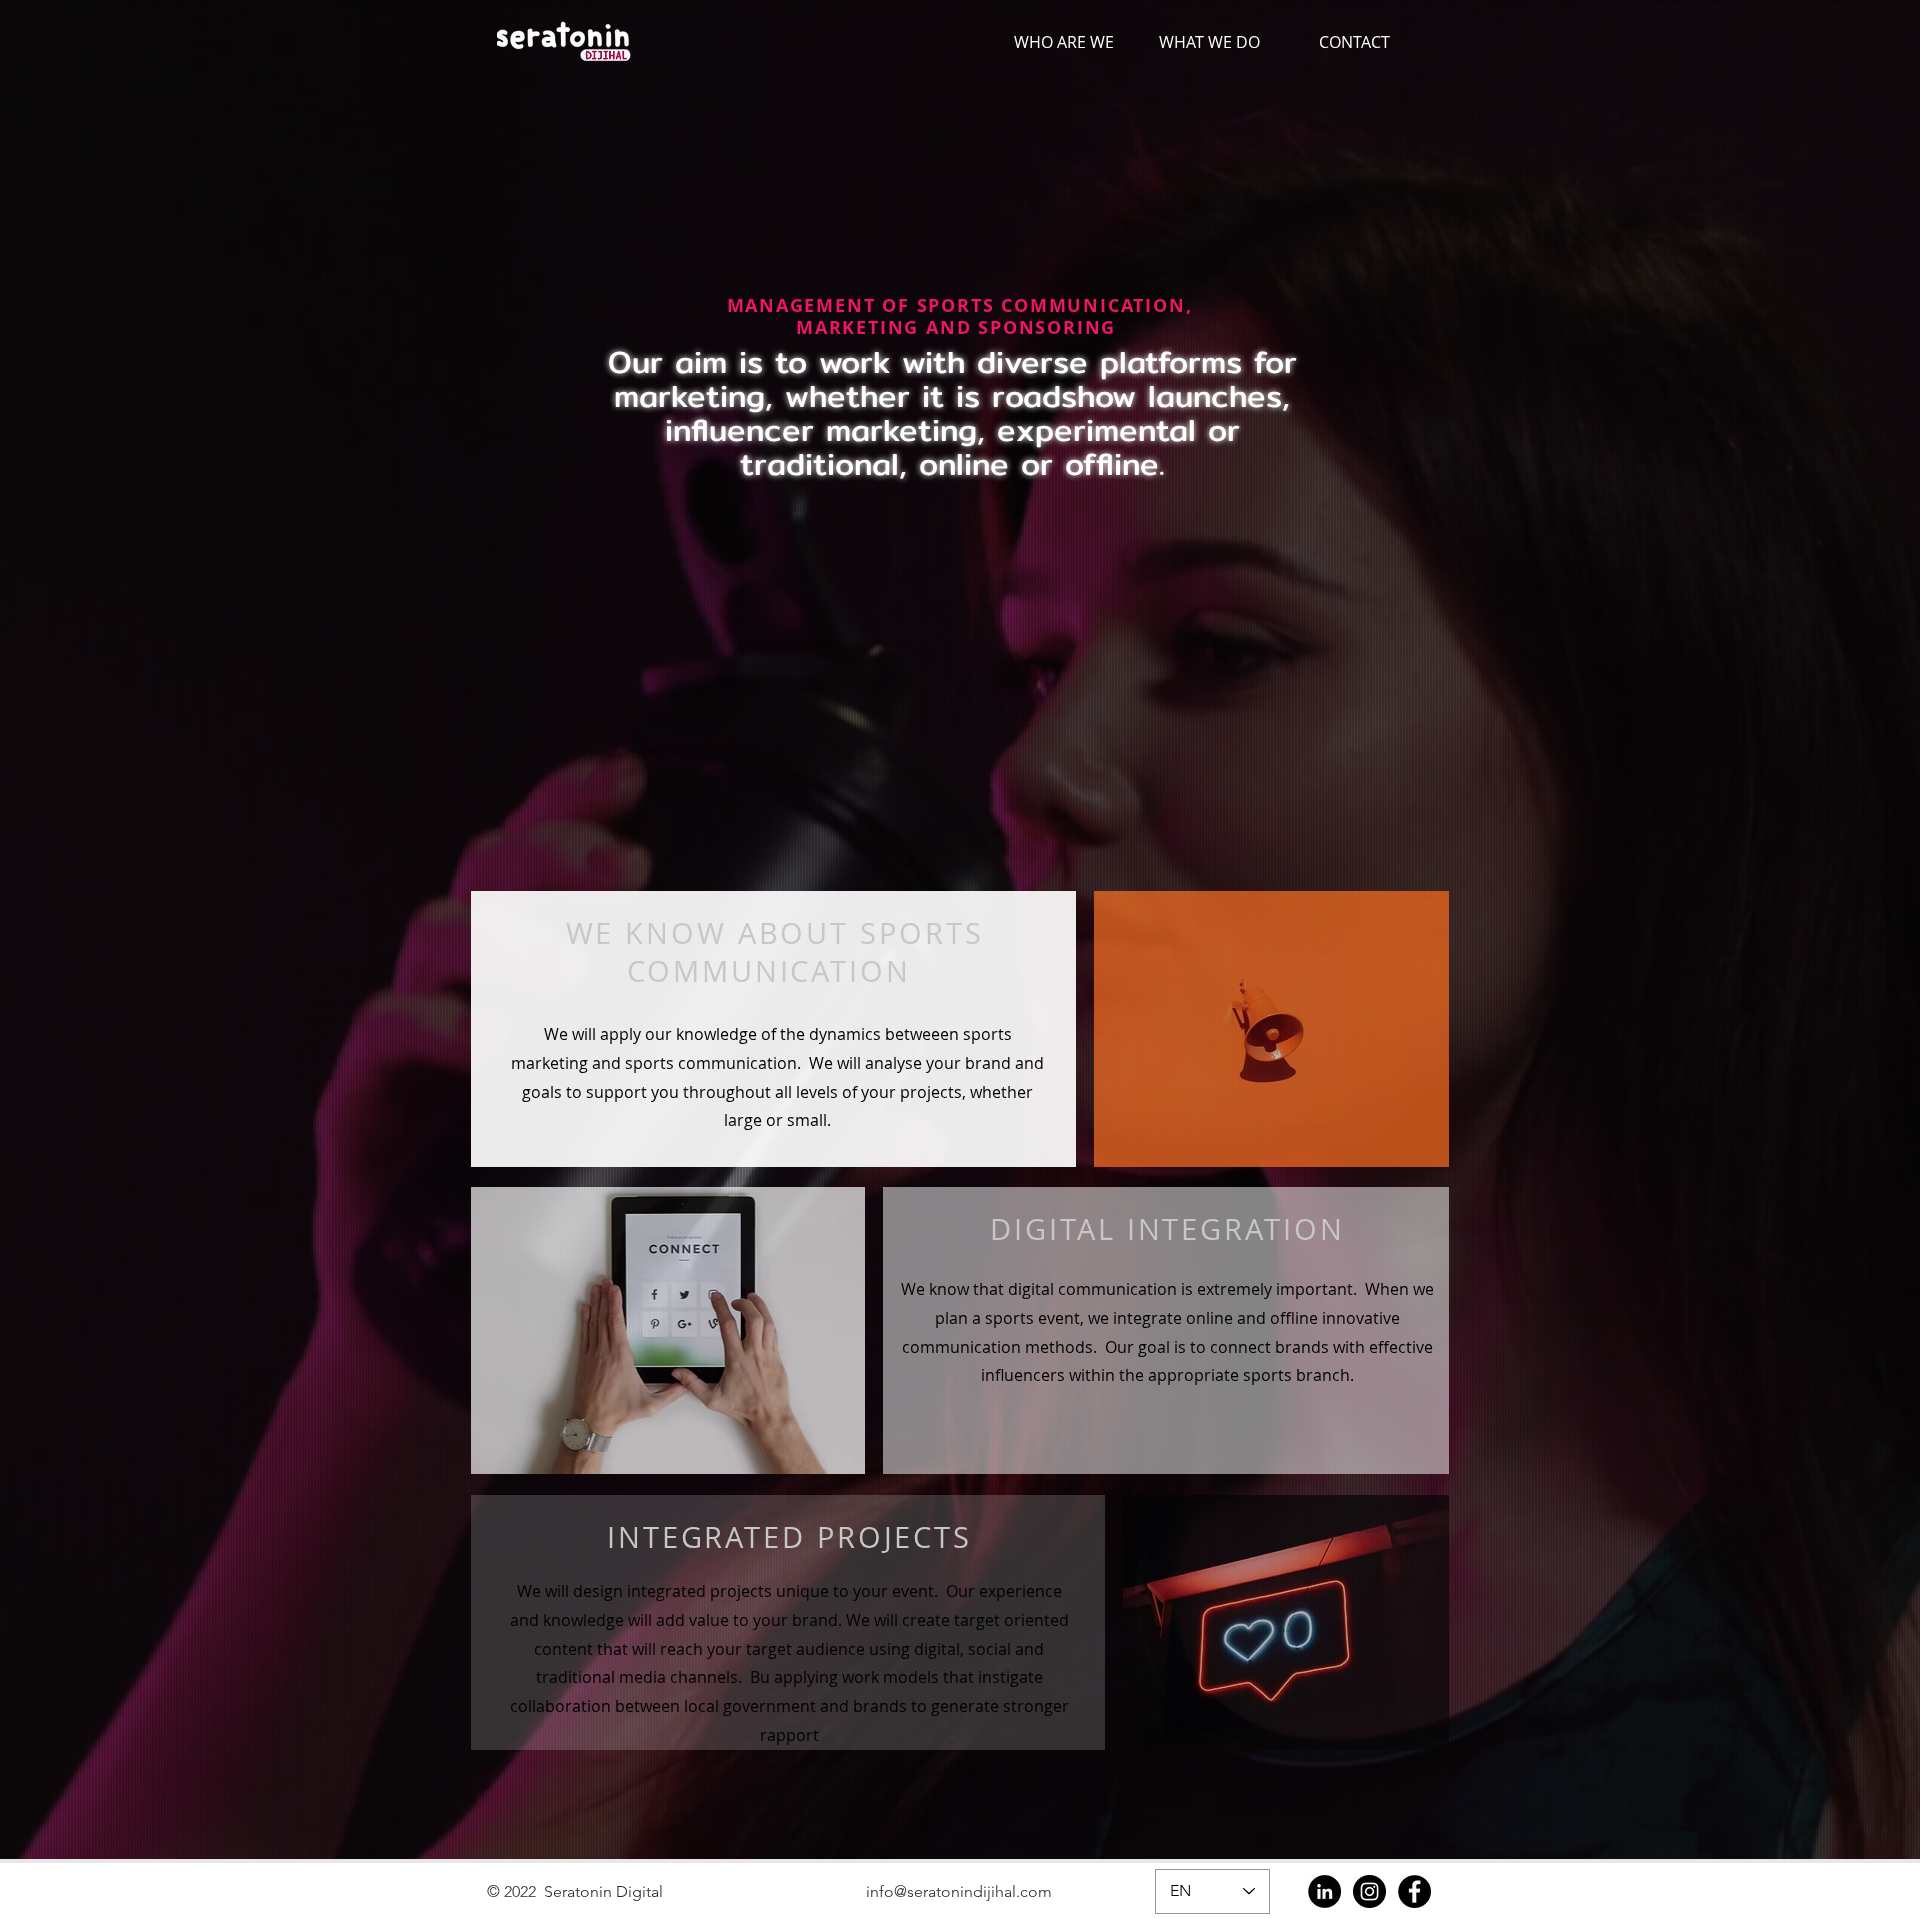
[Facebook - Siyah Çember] (1414, 1891)
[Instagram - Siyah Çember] (1369, 1891)
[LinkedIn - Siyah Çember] (1324, 1891)
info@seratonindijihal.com (959, 1891)
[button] (1209, 42)
